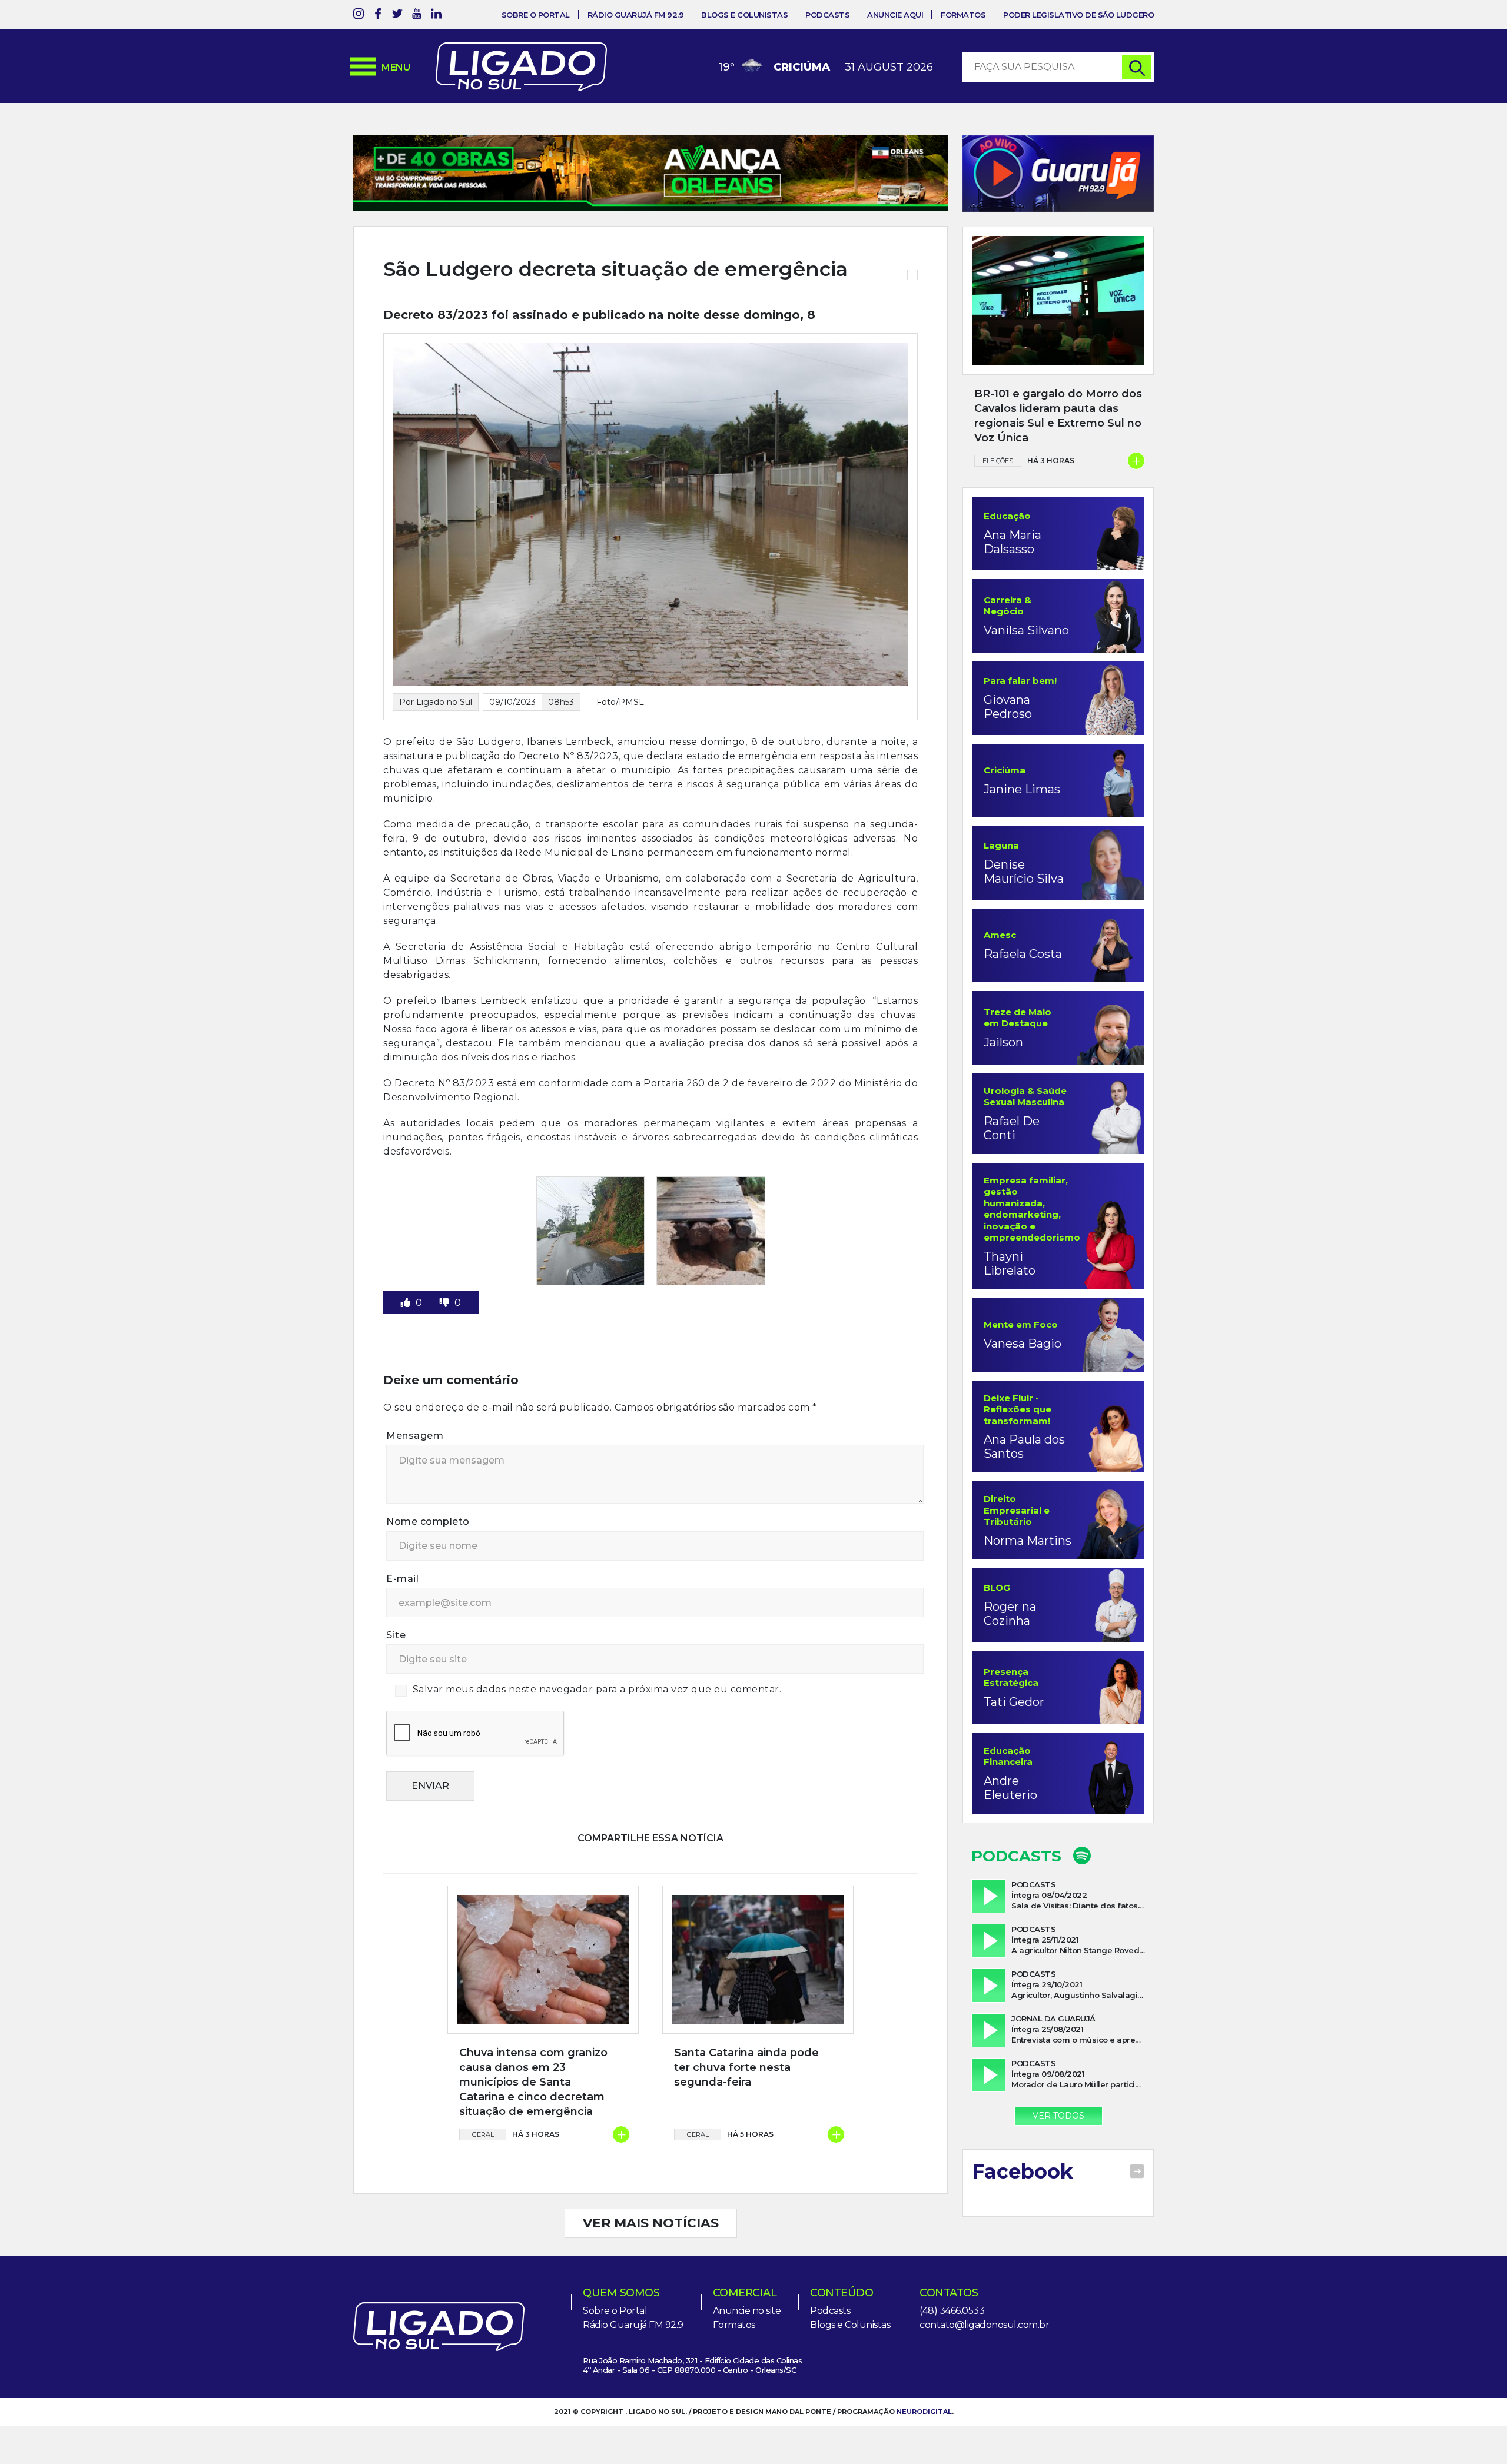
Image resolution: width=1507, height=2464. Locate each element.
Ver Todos (1058, 2116)
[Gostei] (407, 1303)
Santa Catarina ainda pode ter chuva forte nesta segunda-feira (746, 2067)
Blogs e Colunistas (744, 15)
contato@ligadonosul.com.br (984, 2325)
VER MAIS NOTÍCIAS (651, 2223)
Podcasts (827, 15)
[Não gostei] (446, 1303)
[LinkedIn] (436, 16)
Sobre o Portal (536, 15)
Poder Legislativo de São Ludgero (1078, 15)
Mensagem (415, 1436)
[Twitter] (397, 16)
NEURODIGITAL (924, 2412)
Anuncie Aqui (895, 15)
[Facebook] (378, 16)
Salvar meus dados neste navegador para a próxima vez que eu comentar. (597, 1689)
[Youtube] (417, 16)
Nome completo (428, 1522)
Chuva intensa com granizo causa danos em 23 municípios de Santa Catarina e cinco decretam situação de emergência (533, 2082)
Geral (483, 2134)
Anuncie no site (747, 2311)
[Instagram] (359, 16)
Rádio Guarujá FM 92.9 (636, 15)
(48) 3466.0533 (952, 2311)
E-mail (402, 1579)
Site (396, 1635)
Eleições (998, 461)
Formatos (963, 15)
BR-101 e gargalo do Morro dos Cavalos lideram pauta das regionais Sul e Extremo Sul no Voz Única (1058, 416)
